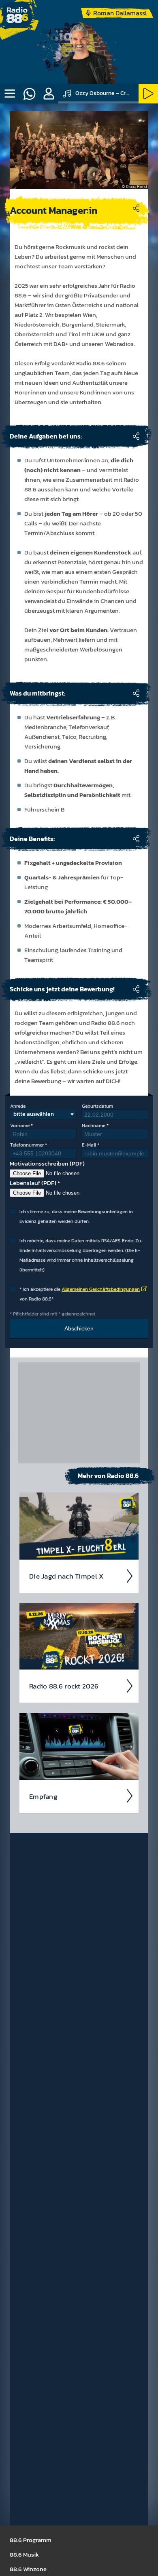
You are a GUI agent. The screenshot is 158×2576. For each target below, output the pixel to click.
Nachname (94, 1126)
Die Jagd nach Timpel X (67, 1576)
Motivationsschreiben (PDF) (47, 1163)
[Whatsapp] (29, 94)
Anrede (18, 1106)
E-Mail (89, 1145)
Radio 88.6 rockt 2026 (64, 1686)
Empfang (43, 1796)
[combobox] (43, 1114)
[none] (10, 94)
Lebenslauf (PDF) (33, 1183)
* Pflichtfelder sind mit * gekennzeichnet (52, 1314)
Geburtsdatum (97, 1106)
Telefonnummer (27, 1145)
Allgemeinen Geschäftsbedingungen (101, 1289)
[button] (49, 94)
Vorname (20, 1126)
